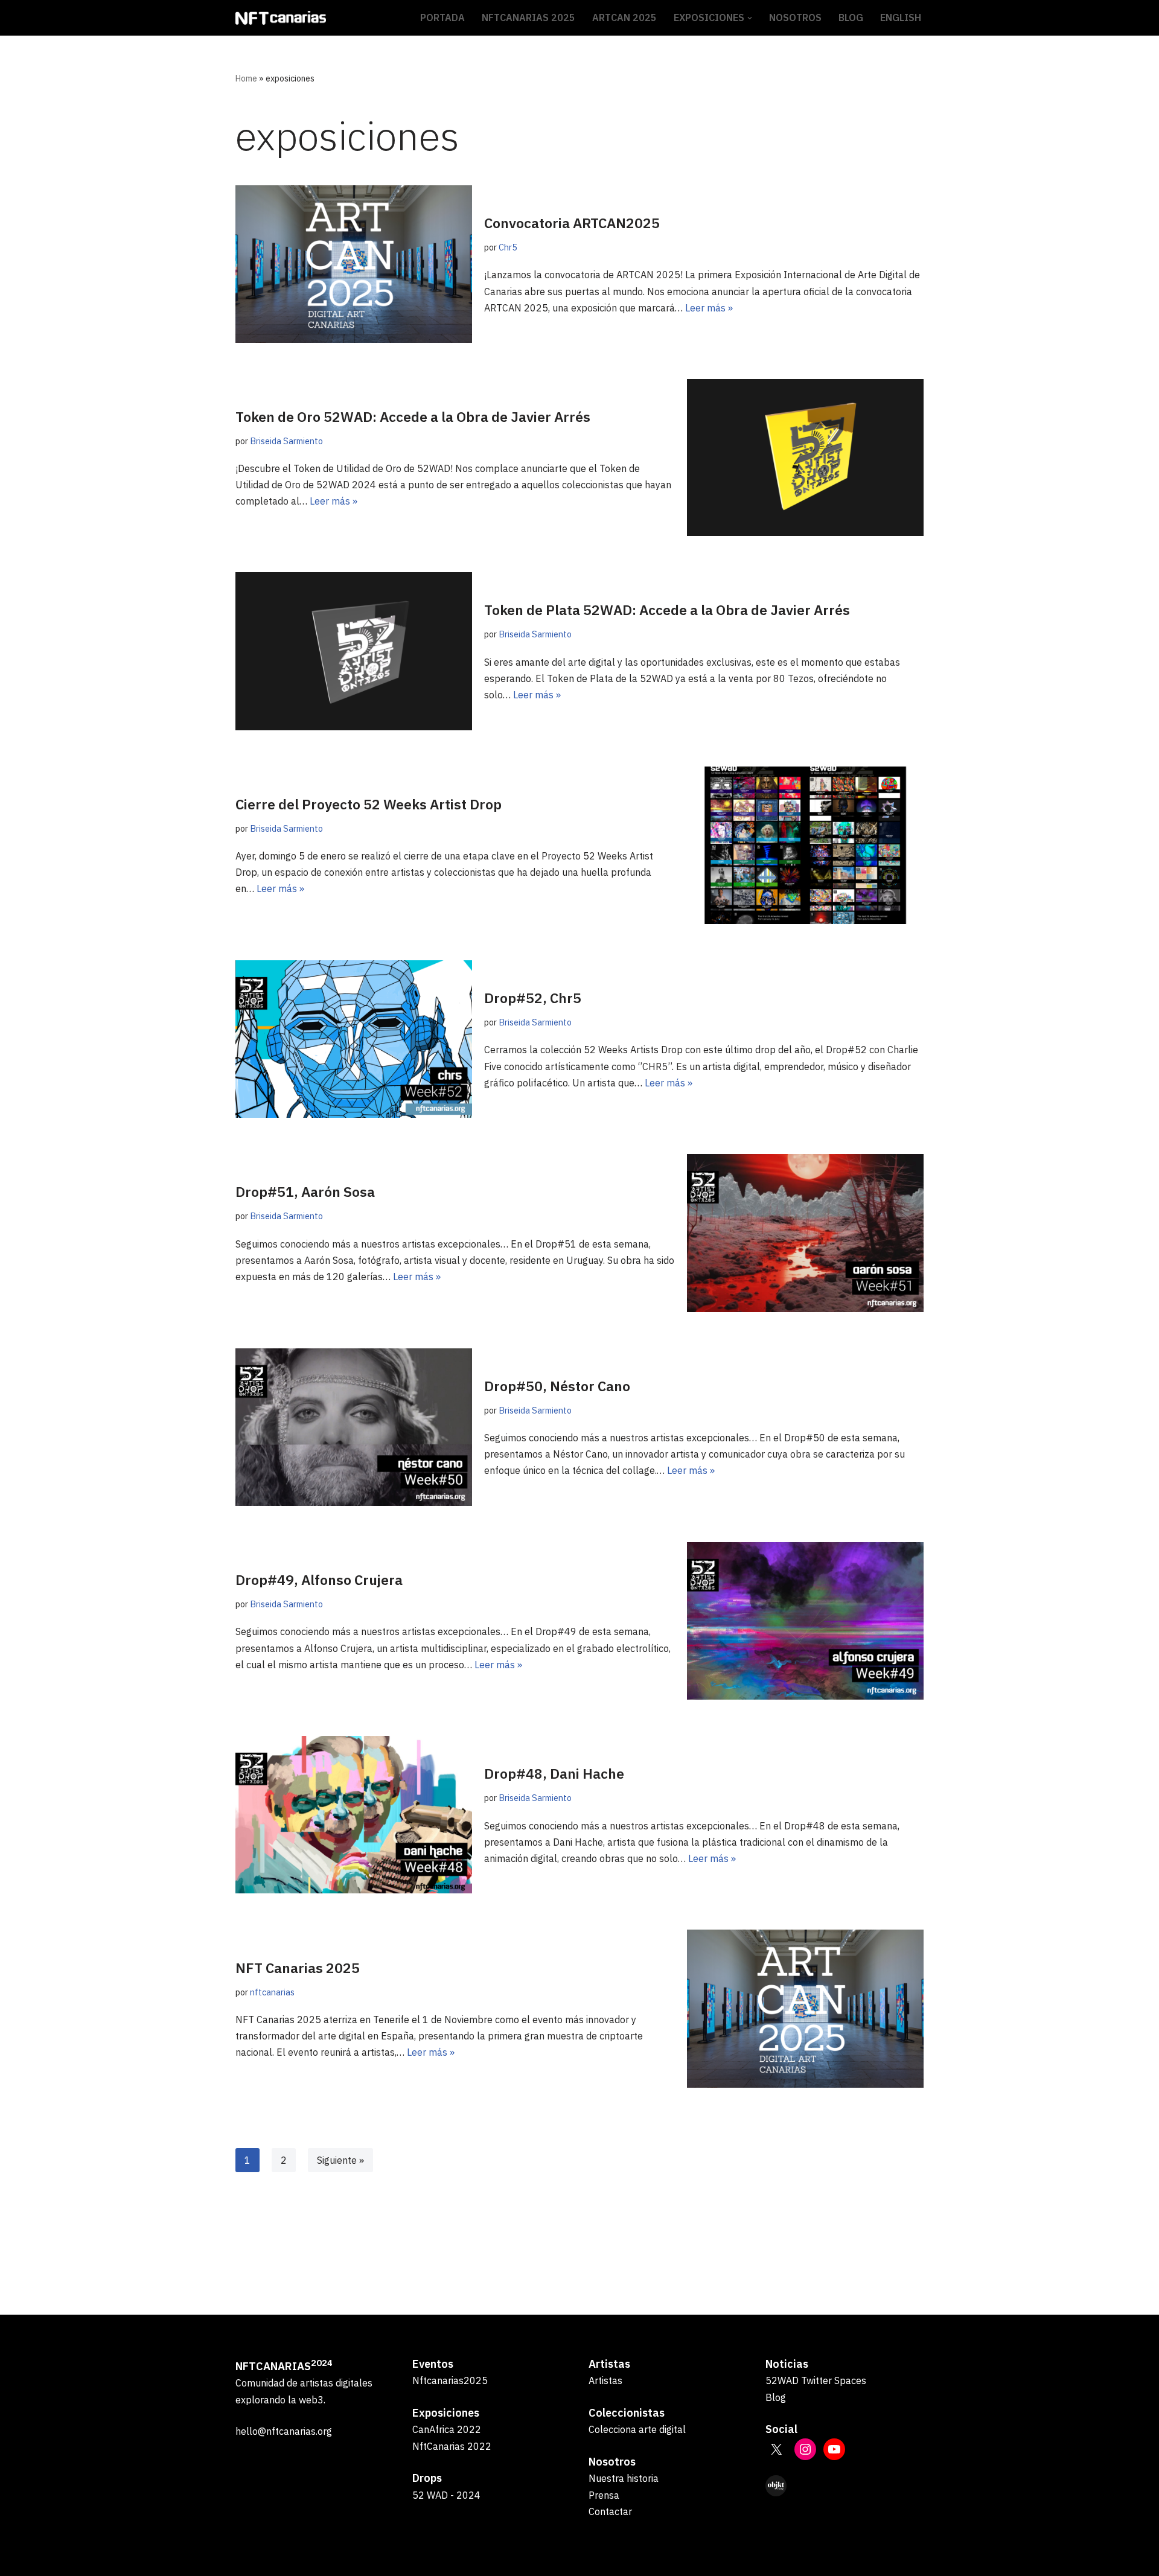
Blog (776, 2397)
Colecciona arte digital (637, 2429)
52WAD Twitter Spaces (816, 2380)
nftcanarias (272, 1992)
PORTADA (442, 18)
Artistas (605, 2380)
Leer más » (709, 308)
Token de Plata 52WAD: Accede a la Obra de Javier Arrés (667, 610)
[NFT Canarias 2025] (805, 2008)
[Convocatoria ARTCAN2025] (354, 264)
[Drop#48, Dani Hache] (354, 1815)
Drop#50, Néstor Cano (557, 1386)
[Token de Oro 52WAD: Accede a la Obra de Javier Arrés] (805, 457)
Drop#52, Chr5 (533, 998)
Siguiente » (340, 2160)
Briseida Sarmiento (286, 441)
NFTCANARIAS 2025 (528, 18)
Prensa (604, 2495)
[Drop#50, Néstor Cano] (354, 1427)
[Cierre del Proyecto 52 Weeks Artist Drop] (805, 845)
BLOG (851, 18)
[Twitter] (776, 2449)
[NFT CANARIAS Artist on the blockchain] (281, 18)
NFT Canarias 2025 (298, 1968)
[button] (750, 18)
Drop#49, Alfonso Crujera (319, 1580)
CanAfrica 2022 (447, 2429)
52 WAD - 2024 (446, 2495)
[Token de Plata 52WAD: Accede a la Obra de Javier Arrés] (354, 651)
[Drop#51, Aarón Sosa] (805, 1233)
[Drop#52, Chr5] (354, 1039)
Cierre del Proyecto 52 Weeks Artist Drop (369, 804)
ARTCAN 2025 (624, 18)
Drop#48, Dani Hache (554, 1773)
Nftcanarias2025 (450, 2380)
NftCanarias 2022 (452, 2446)
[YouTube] (834, 2449)
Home (246, 78)
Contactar (610, 2511)
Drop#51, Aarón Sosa (305, 1191)
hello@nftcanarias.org (284, 2431)
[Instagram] (805, 2449)
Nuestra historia (624, 2478)
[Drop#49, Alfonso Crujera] (805, 1621)
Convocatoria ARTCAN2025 (572, 223)
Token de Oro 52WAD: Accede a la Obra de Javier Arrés (413, 416)
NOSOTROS (795, 18)
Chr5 (508, 247)
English (901, 18)
